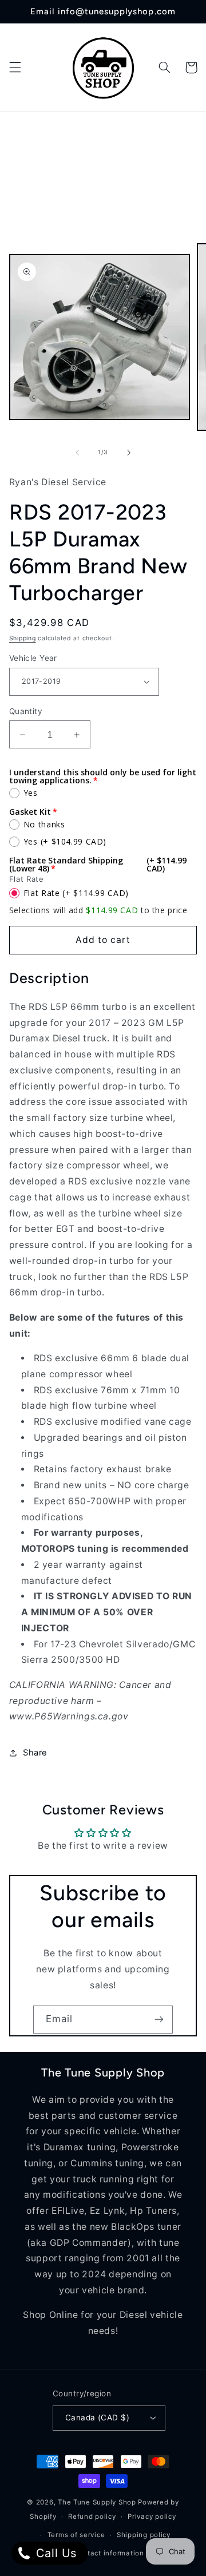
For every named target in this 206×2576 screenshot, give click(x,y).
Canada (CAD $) (97, 2418)
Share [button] (35, 1753)
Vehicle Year (33, 658)
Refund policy (92, 2516)
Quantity (26, 711)
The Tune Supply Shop (97, 2502)
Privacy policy (152, 2516)
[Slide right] (129, 453)
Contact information (109, 2553)
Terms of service (76, 2535)
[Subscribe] (159, 2020)
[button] (15, 68)
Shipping (23, 638)
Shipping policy (144, 2535)
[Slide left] (77, 453)
